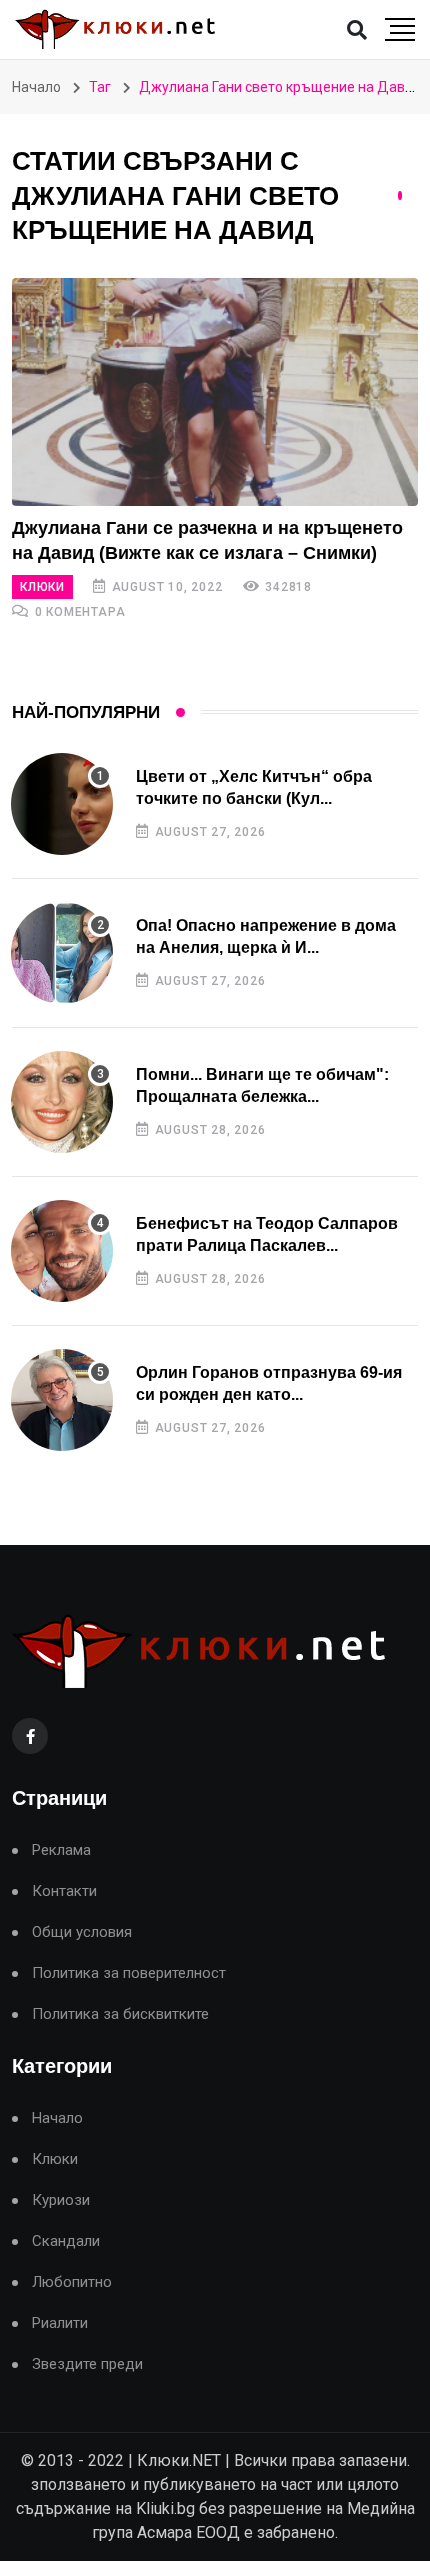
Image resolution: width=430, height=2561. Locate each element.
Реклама (61, 1850)
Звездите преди (87, 2364)
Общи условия (82, 1932)
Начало (36, 87)
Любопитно (72, 2282)
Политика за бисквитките (120, 2014)
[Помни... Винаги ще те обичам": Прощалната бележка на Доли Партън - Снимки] (62, 1102)
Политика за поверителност (129, 1973)
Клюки (42, 587)
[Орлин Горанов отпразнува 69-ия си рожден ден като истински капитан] (62, 1400)
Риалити (60, 2323)
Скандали (66, 2241)
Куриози (61, 2200)
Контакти (64, 1891)
